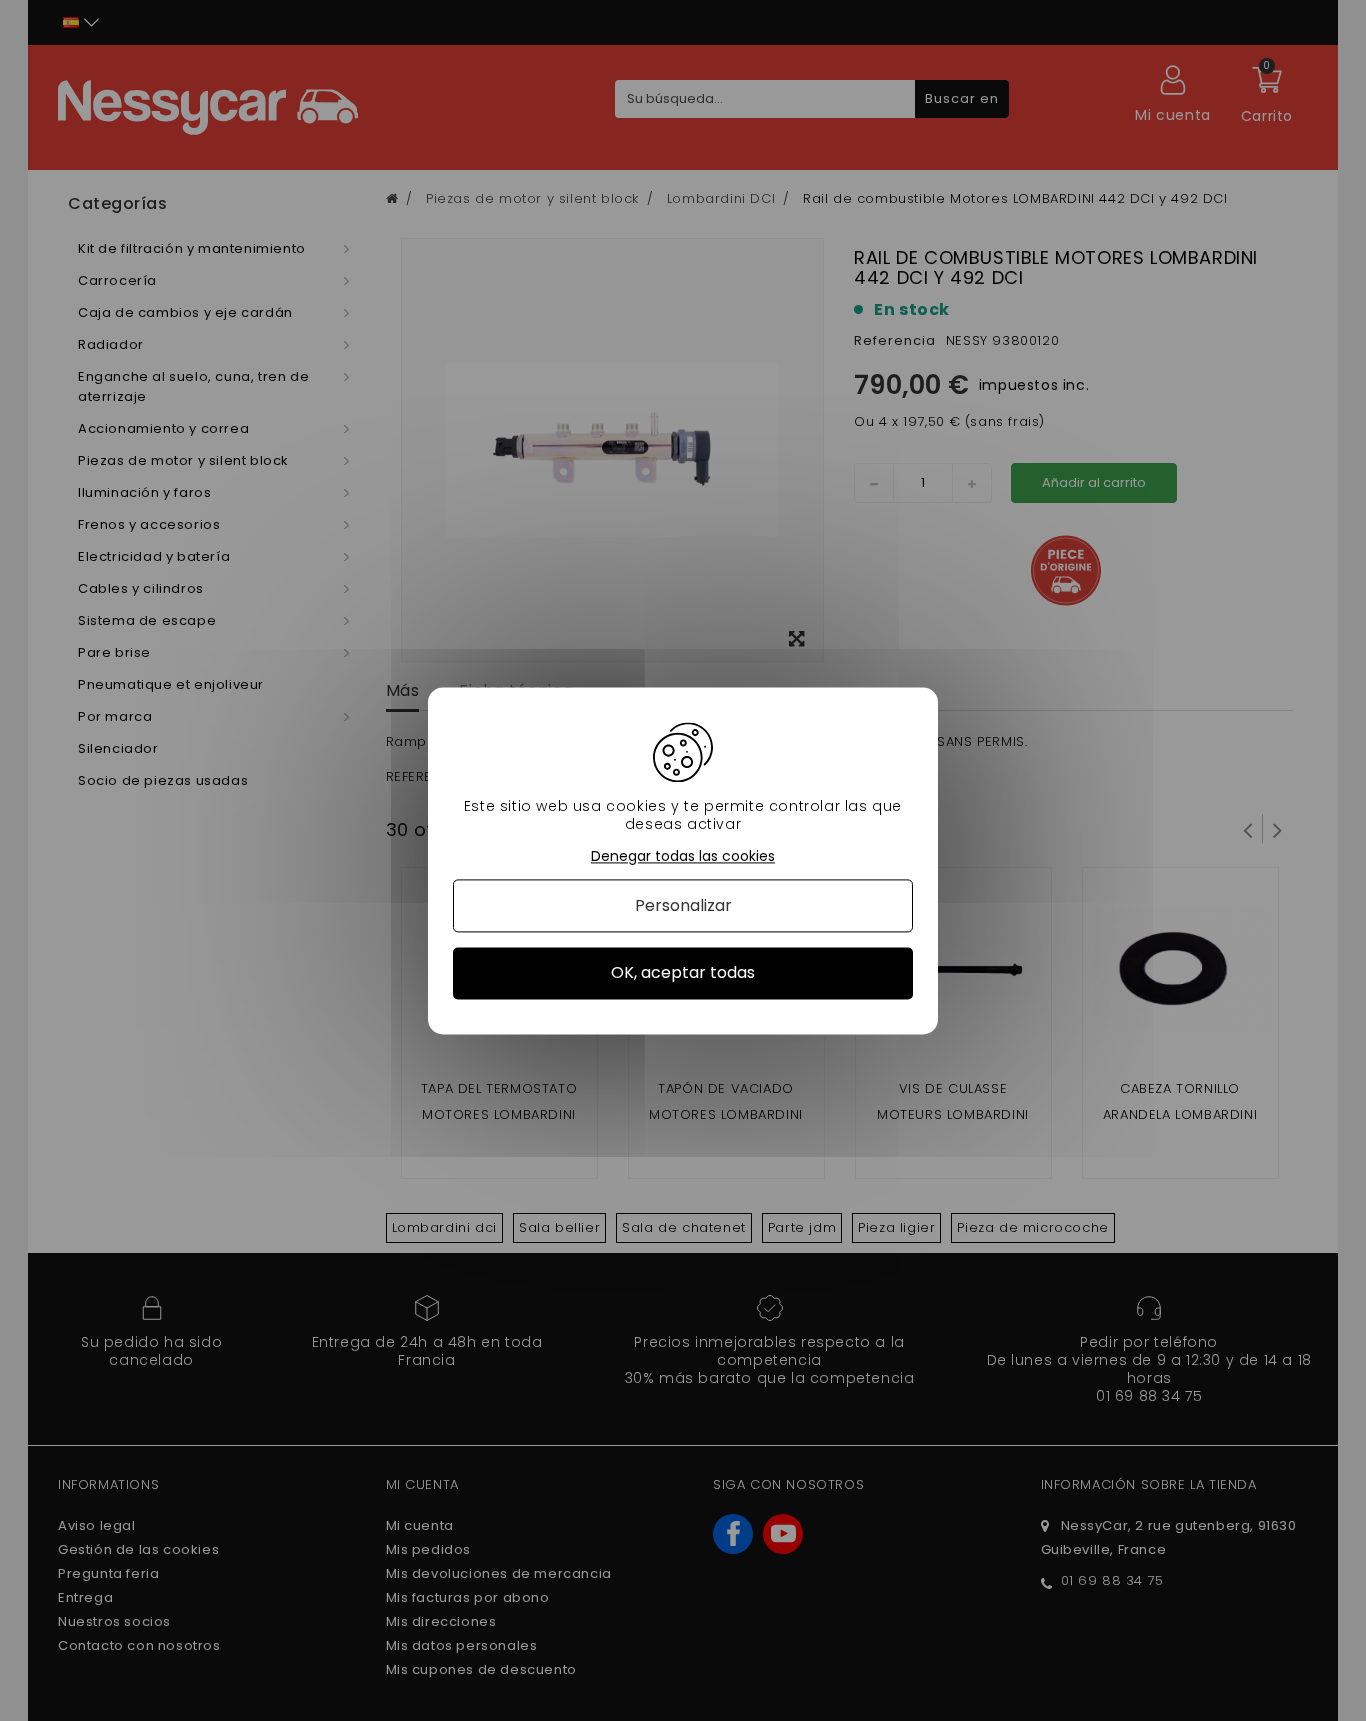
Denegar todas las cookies (683, 856)
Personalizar (683, 906)
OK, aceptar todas (683, 973)
